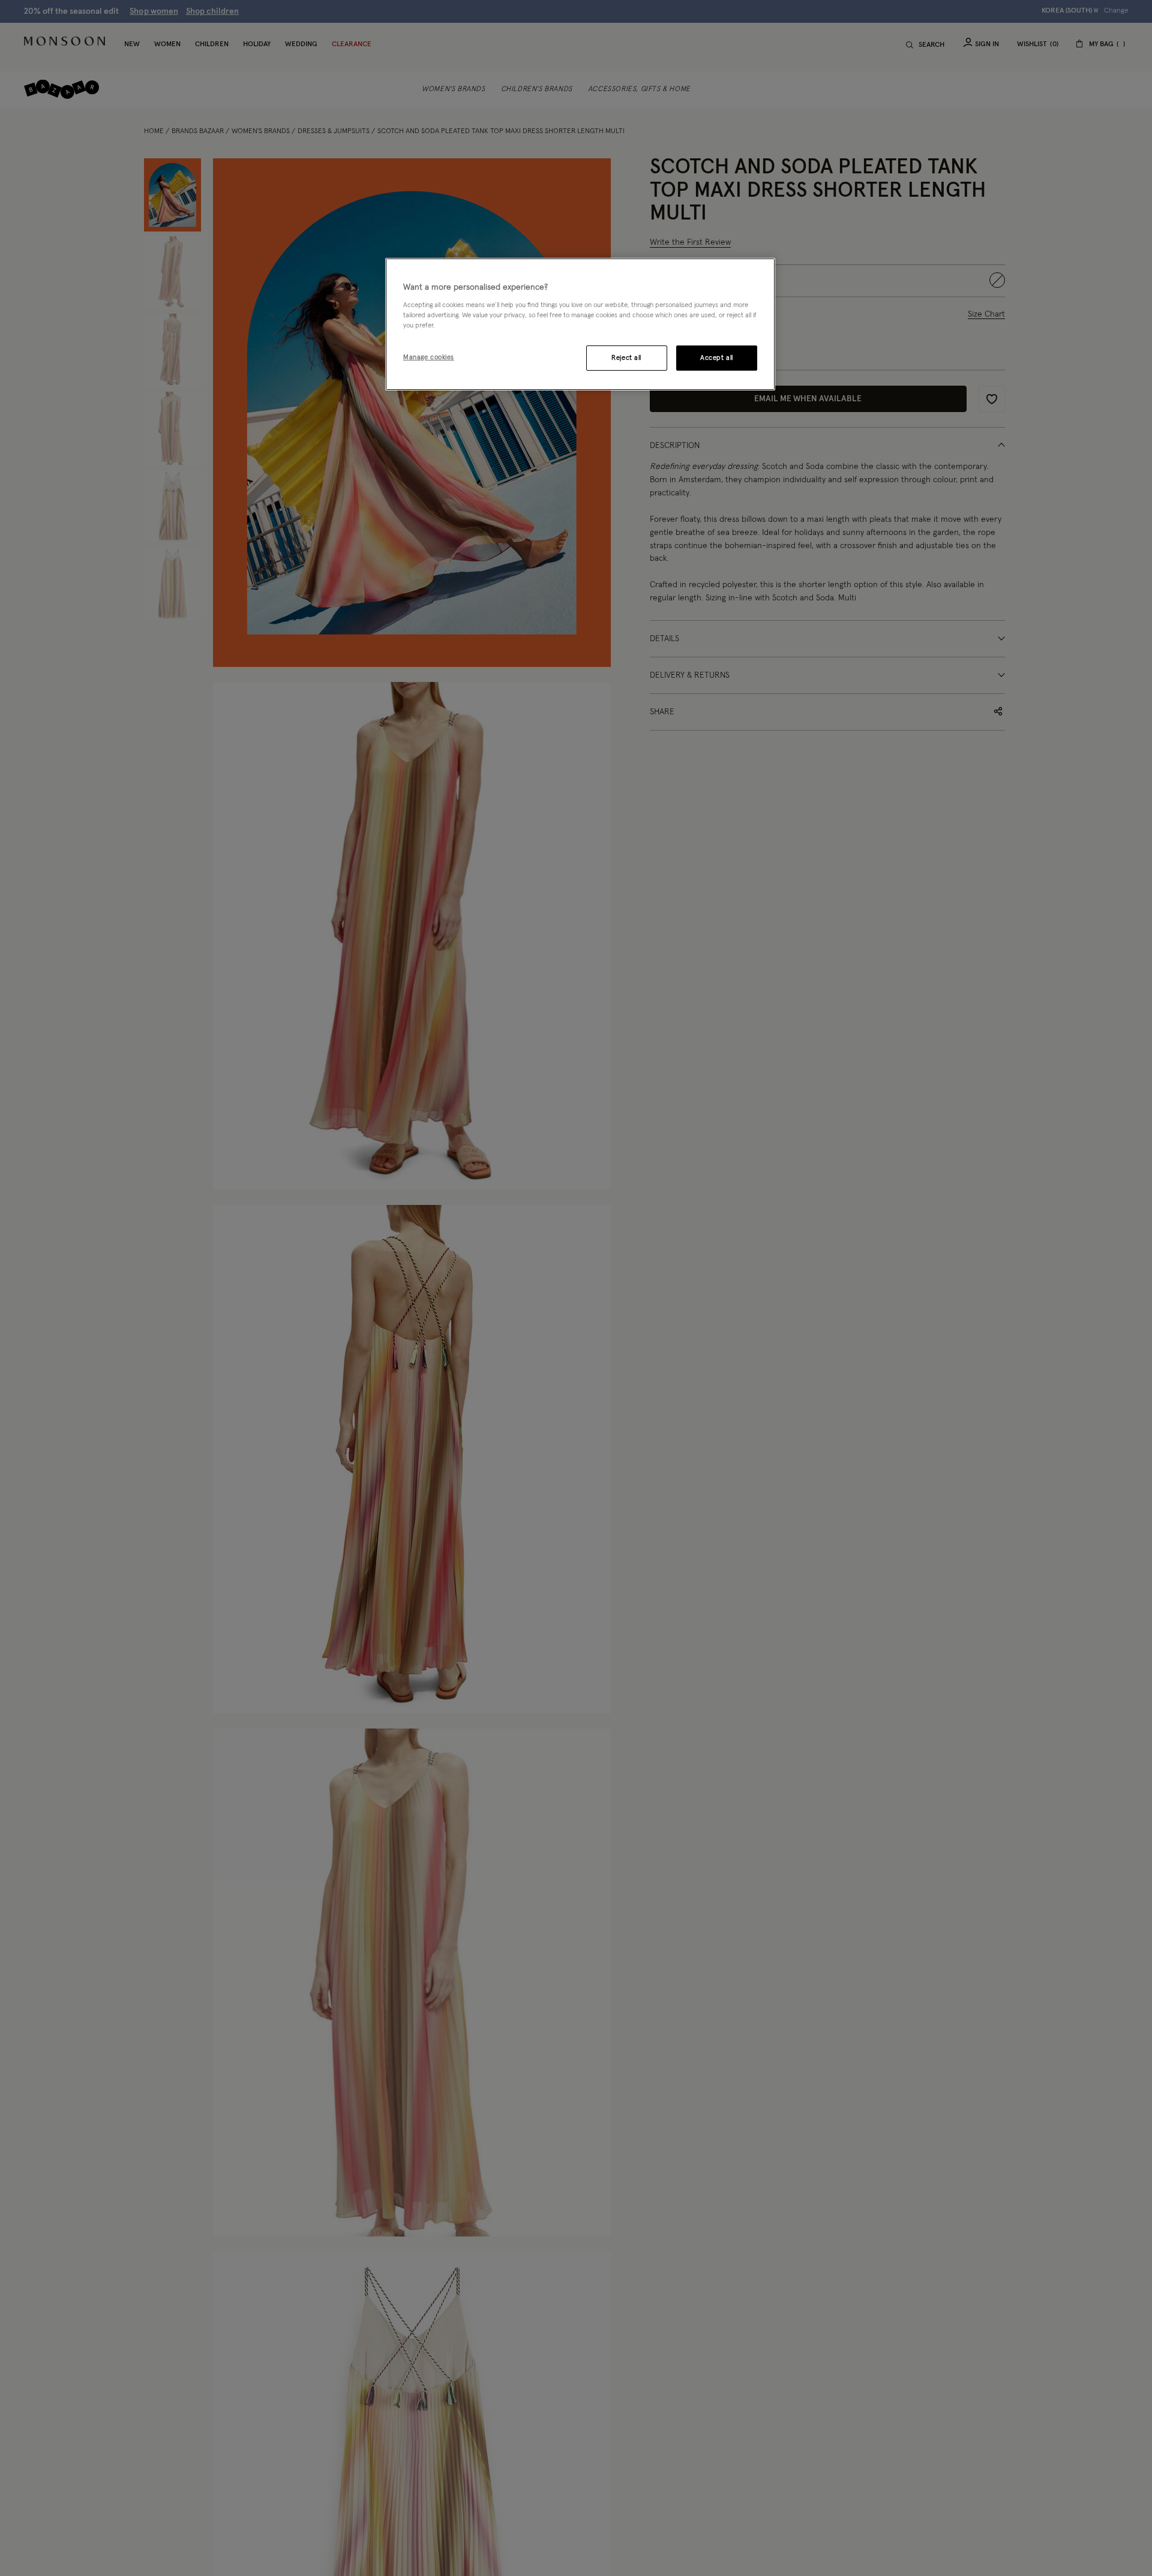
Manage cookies (429, 357)
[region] (580, 324)
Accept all (717, 357)
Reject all (626, 357)
